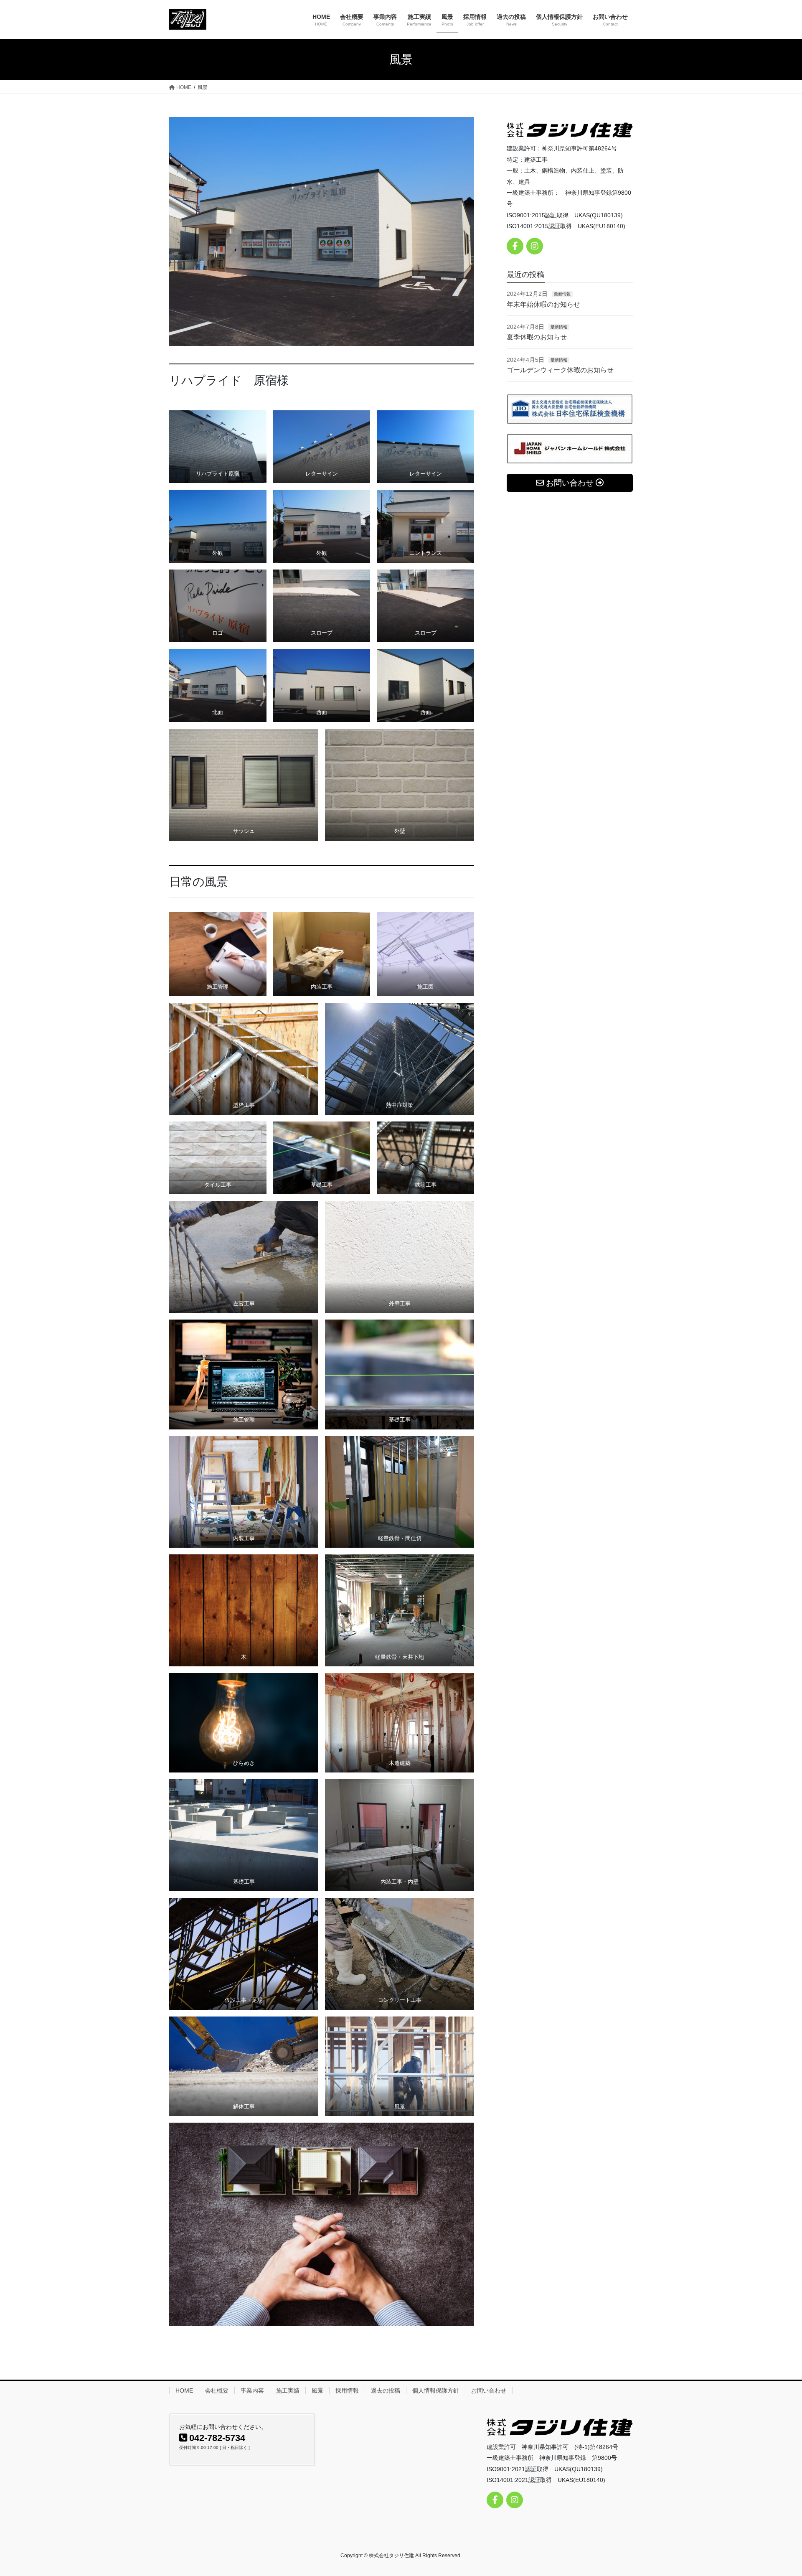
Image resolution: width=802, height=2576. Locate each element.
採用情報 (347, 2390)
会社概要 (217, 2390)
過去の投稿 (386, 2390)
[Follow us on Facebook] (515, 246)
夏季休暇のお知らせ (537, 337)
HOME (184, 2390)
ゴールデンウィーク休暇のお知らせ (560, 370)
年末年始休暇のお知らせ (543, 304)
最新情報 (562, 294)
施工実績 (288, 2390)
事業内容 (252, 2390)
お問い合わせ (489, 2390)
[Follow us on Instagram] (535, 246)
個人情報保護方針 (436, 2390)
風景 (317, 2390)
